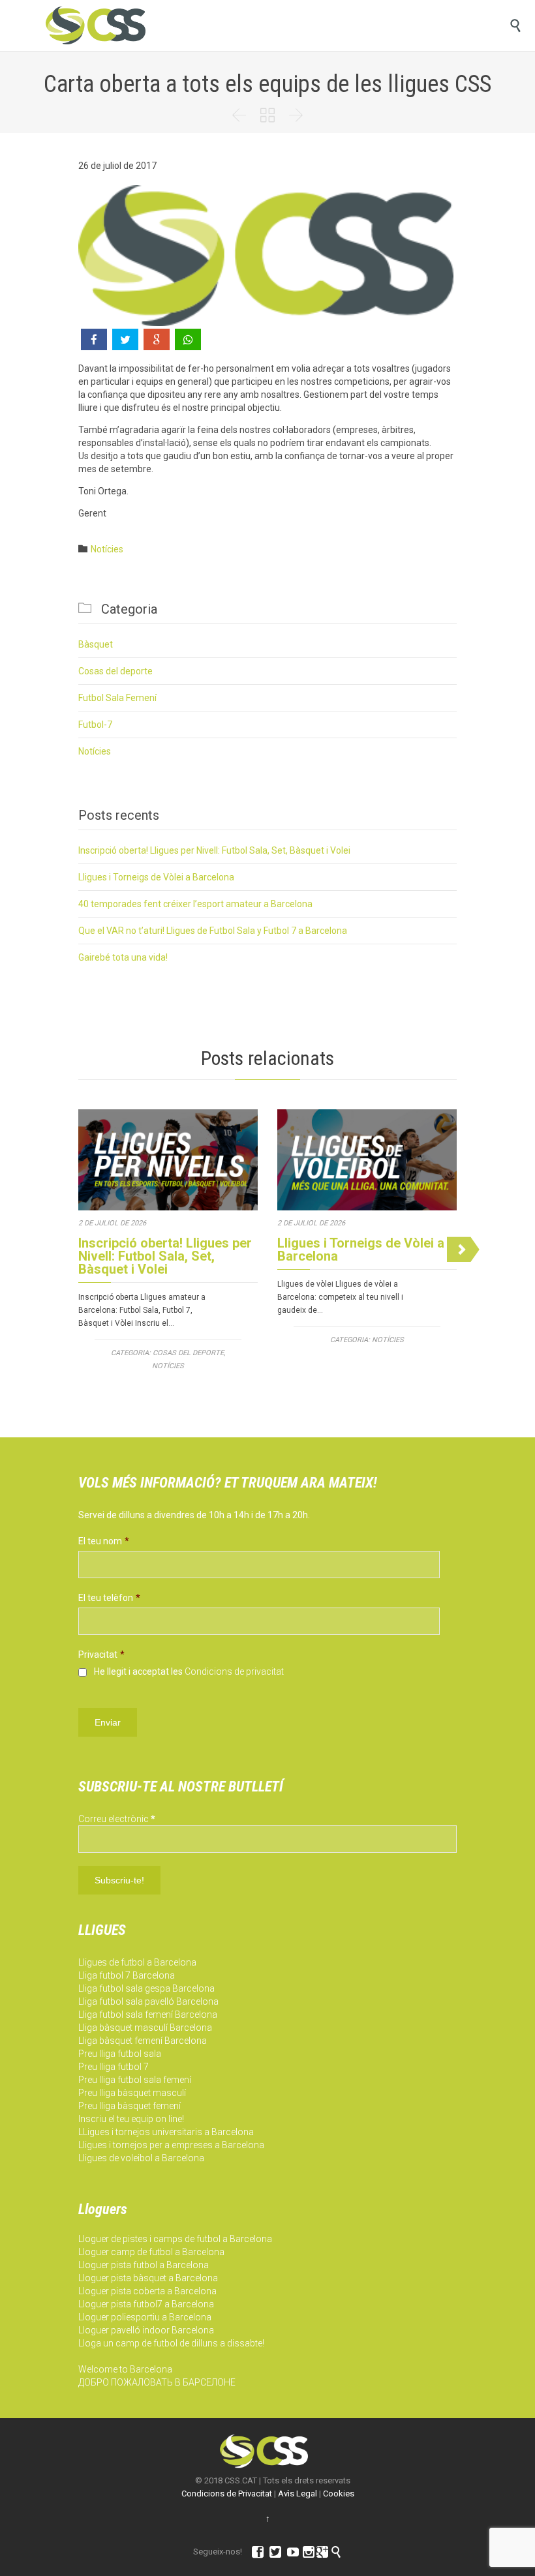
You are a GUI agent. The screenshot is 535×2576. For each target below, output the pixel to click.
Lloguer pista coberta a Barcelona (147, 2291)
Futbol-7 (95, 725)
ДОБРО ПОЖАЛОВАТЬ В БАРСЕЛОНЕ (157, 2382)
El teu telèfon (109, 1598)
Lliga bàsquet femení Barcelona (143, 2041)
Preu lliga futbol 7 (114, 2067)
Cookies (339, 2494)
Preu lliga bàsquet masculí (132, 2093)
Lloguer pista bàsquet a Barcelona (148, 2278)
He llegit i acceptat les (189, 1671)
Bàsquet (96, 644)
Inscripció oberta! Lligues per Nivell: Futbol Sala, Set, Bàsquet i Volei (214, 850)
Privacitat (101, 1655)
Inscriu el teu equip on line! (131, 2119)
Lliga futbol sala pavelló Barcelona (148, 2001)
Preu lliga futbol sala (120, 2054)
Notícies (107, 549)
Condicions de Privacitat (227, 2494)
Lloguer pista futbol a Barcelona (144, 2265)
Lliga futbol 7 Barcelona (127, 1975)
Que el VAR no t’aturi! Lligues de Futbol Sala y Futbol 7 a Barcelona (213, 931)
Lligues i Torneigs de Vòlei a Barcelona (156, 877)
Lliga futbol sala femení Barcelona (148, 2014)
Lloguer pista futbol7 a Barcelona (146, 2304)
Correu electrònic (117, 1819)
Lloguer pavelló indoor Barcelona (146, 2330)
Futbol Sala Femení (117, 698)
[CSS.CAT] (96, 25)
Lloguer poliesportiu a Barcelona (145, 2317)
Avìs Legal (298, 2494)
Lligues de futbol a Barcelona (137, 1962)
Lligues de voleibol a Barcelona (141, 2158)
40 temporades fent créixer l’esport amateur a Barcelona (195, 904)
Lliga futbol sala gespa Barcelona (146, 1988)
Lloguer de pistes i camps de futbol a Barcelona (175, 2239)
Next (463, 1249)
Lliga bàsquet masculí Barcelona (145, 2028)
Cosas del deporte (115, 671)
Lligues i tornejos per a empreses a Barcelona (171, 2145)
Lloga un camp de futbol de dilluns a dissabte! (171, 2343)
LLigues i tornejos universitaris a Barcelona (166, 2132)
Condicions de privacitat (234, 1671)
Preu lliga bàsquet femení (130, 2106)
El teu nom (104, 1541)
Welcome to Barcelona (125, 2369)
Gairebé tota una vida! (123, 957)
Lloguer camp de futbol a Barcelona (151, 2252)
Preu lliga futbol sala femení (135, 2080)
